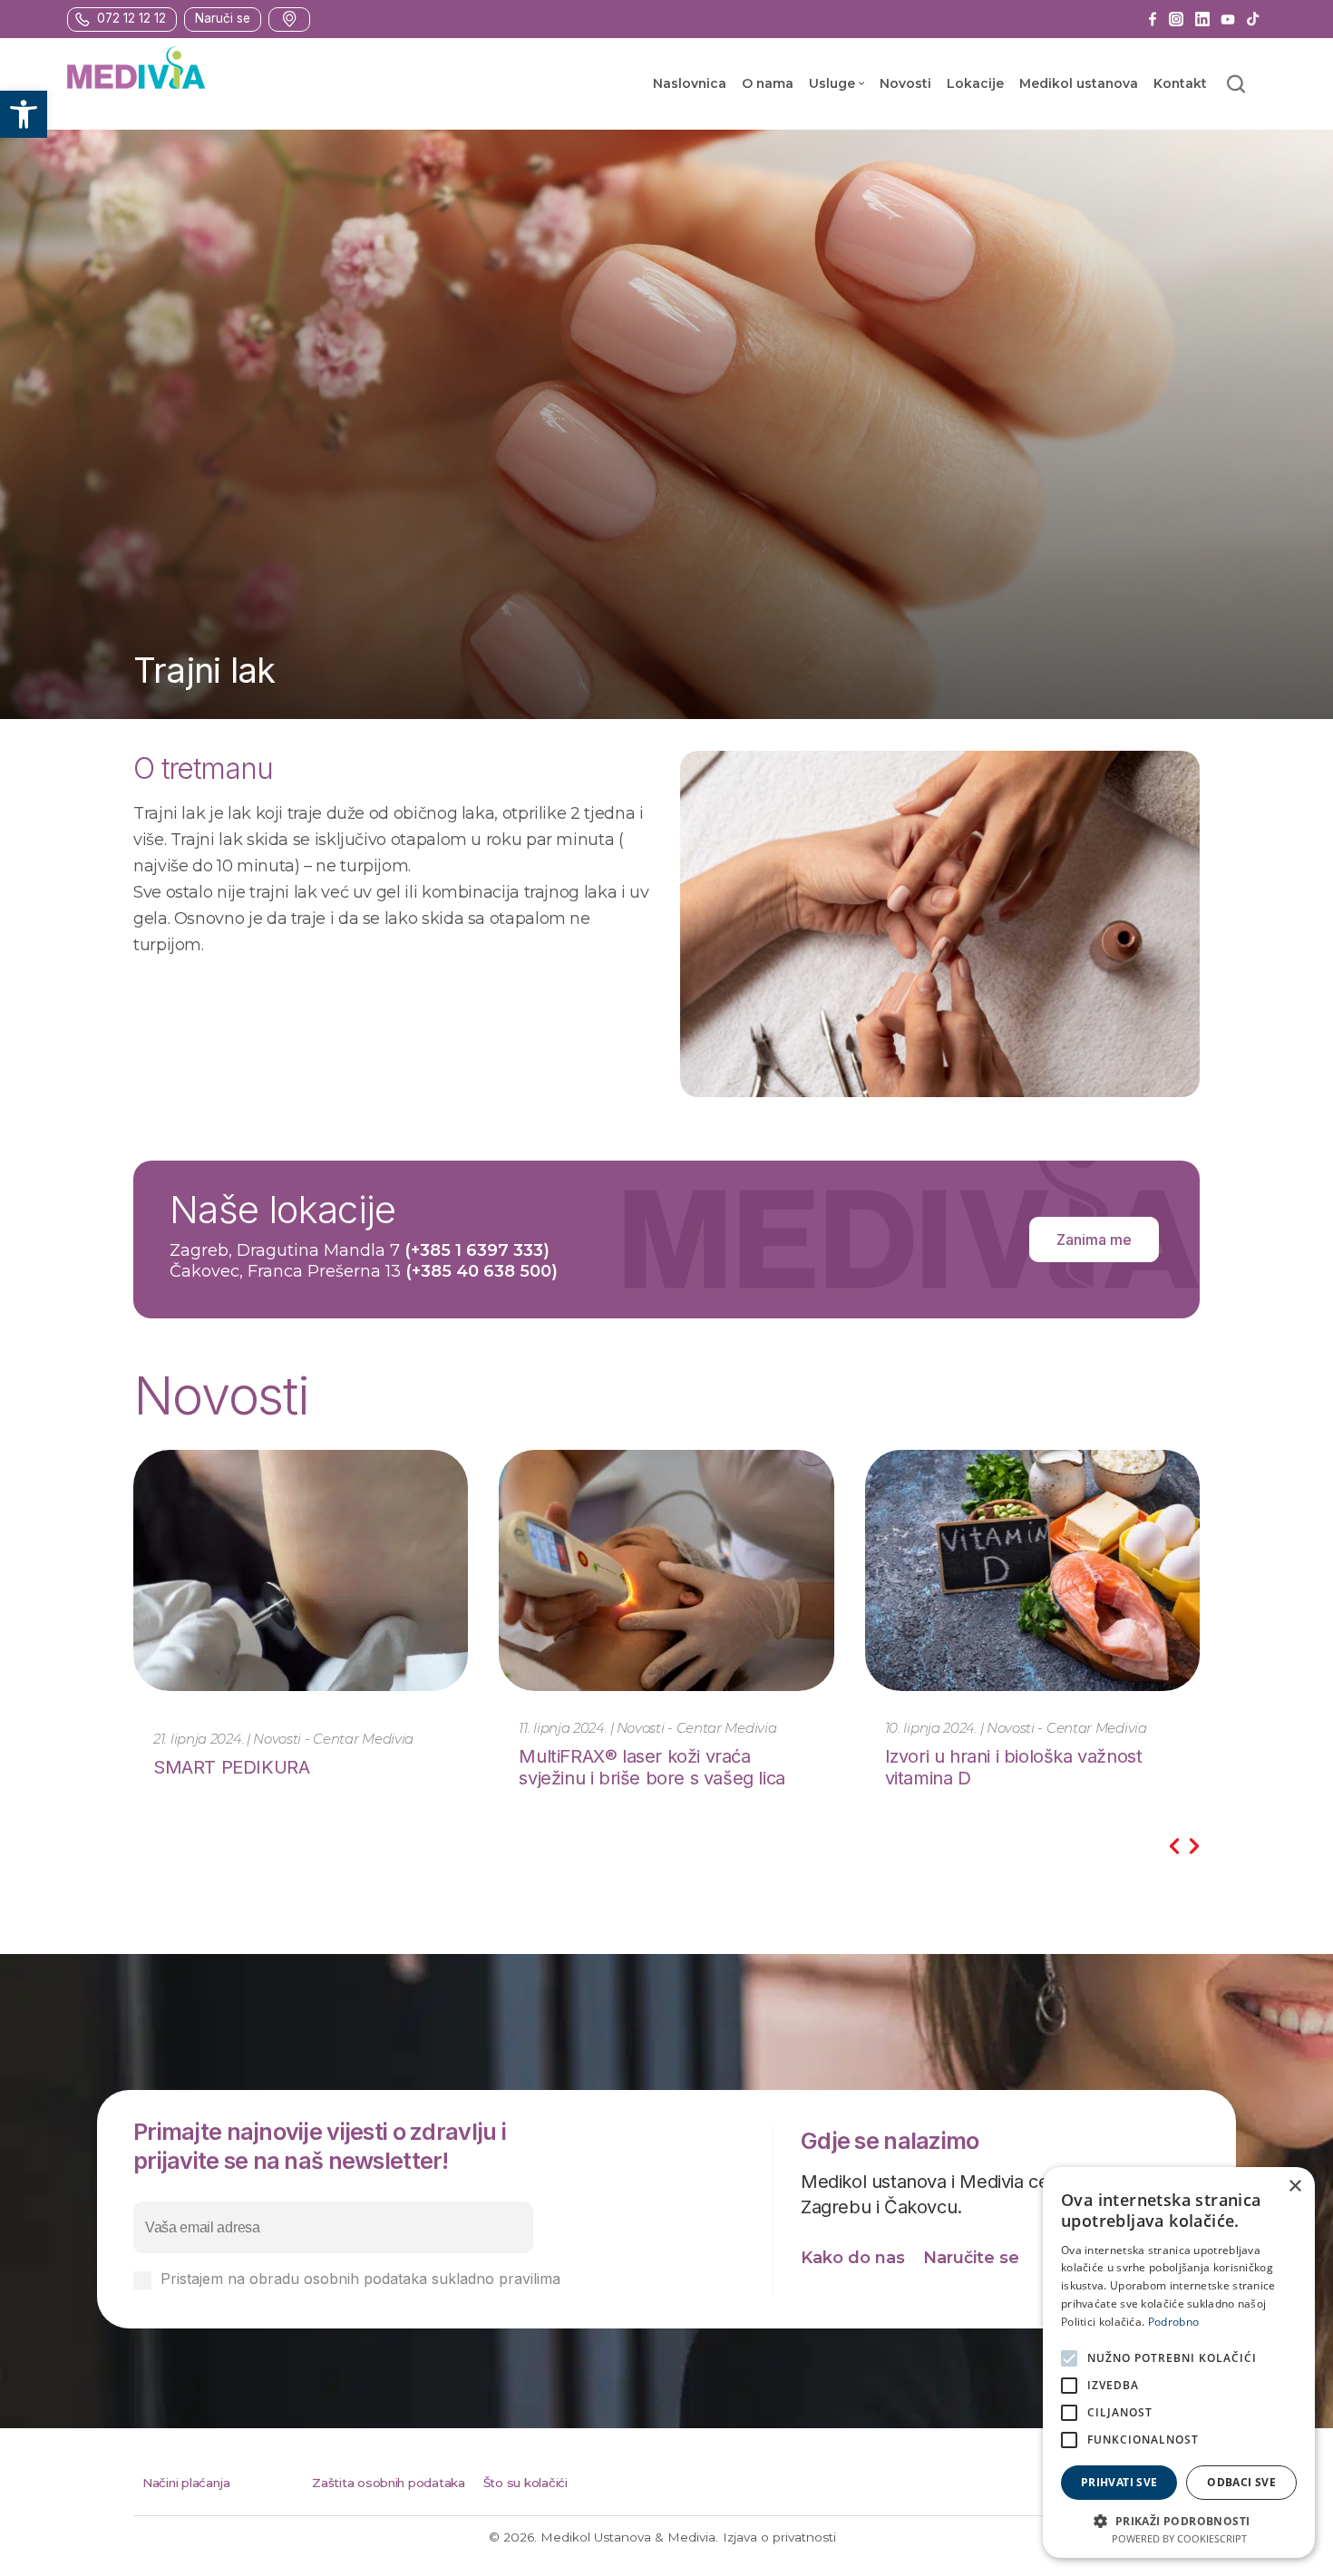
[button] (24, 114)
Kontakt (1180, 83)
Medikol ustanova (1079, 83)
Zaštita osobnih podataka (389, 2483)
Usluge (832, 83)
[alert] (1179, 2362)
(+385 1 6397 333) (477, 1250)
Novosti (905, 83)
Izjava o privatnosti (779, 2537)
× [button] (1294, 2187)
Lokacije (975, 83)
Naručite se (971, 2258)
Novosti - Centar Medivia (333, 1739)
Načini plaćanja (186, 2483)
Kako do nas (853, 2258)
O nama (768, 83)
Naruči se (223, 19)
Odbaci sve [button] (1241, 2482)
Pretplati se (638, 2228)
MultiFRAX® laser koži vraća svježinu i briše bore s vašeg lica (652, 1767)
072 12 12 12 (131, 19)
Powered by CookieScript (1179, 2538)
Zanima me (1094, 1239)
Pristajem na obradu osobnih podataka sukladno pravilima (425, 2279)
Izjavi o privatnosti (628, 2279)
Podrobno (1173, 2322)
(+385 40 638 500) (482, 1271)
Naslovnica (690, 83)
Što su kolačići (525, 2483)
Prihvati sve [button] (1119, 2482)
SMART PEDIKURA (231, 1767)
